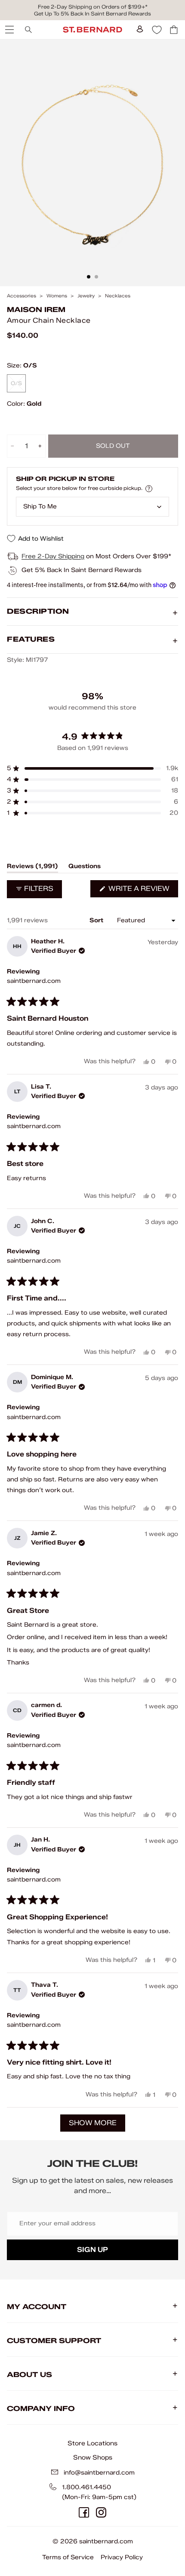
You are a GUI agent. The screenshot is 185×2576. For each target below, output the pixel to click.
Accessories (22, 296)
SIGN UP (92, 2250)
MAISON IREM (36, 310)
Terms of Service (68, 2557)
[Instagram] (101, 2512)
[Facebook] (84, 2512)
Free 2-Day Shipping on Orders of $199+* (93, 7)
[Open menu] (9, 30)
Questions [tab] (85, 868)
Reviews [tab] (32, 868)
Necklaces (118, 296)
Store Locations (92, 2443)
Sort (97, 920)
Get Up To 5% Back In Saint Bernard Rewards (92, 14)
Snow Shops (93, 2457)
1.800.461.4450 (86, 2487)
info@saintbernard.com (99, 2473)
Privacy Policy (122, 2557)
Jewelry (86, 296)
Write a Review (142, 891)
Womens (57, 296)
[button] (92, 768)
